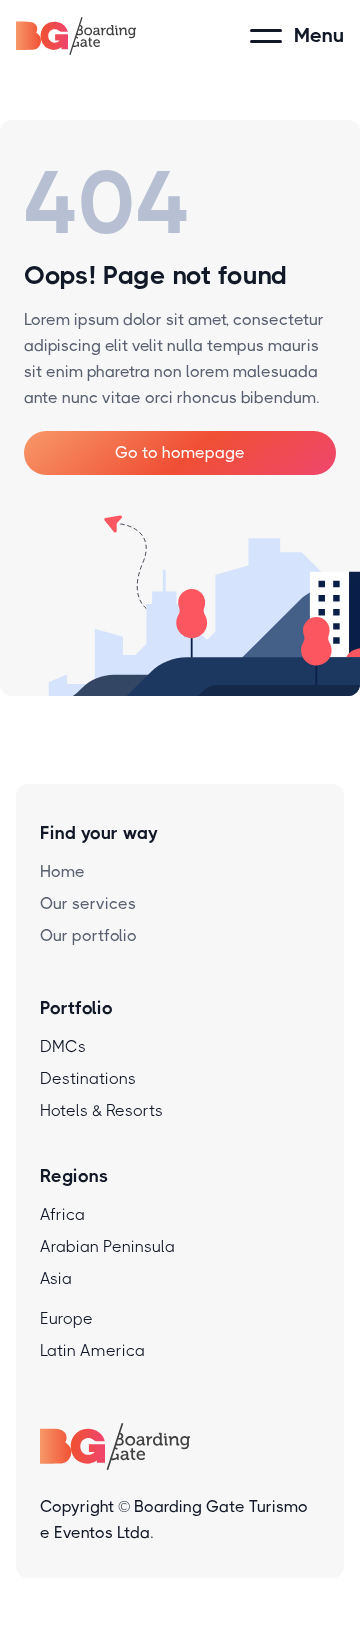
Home (62, 871)
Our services (88, 903)
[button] (297, 35)
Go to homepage (180, 452)
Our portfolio (88, 935)
